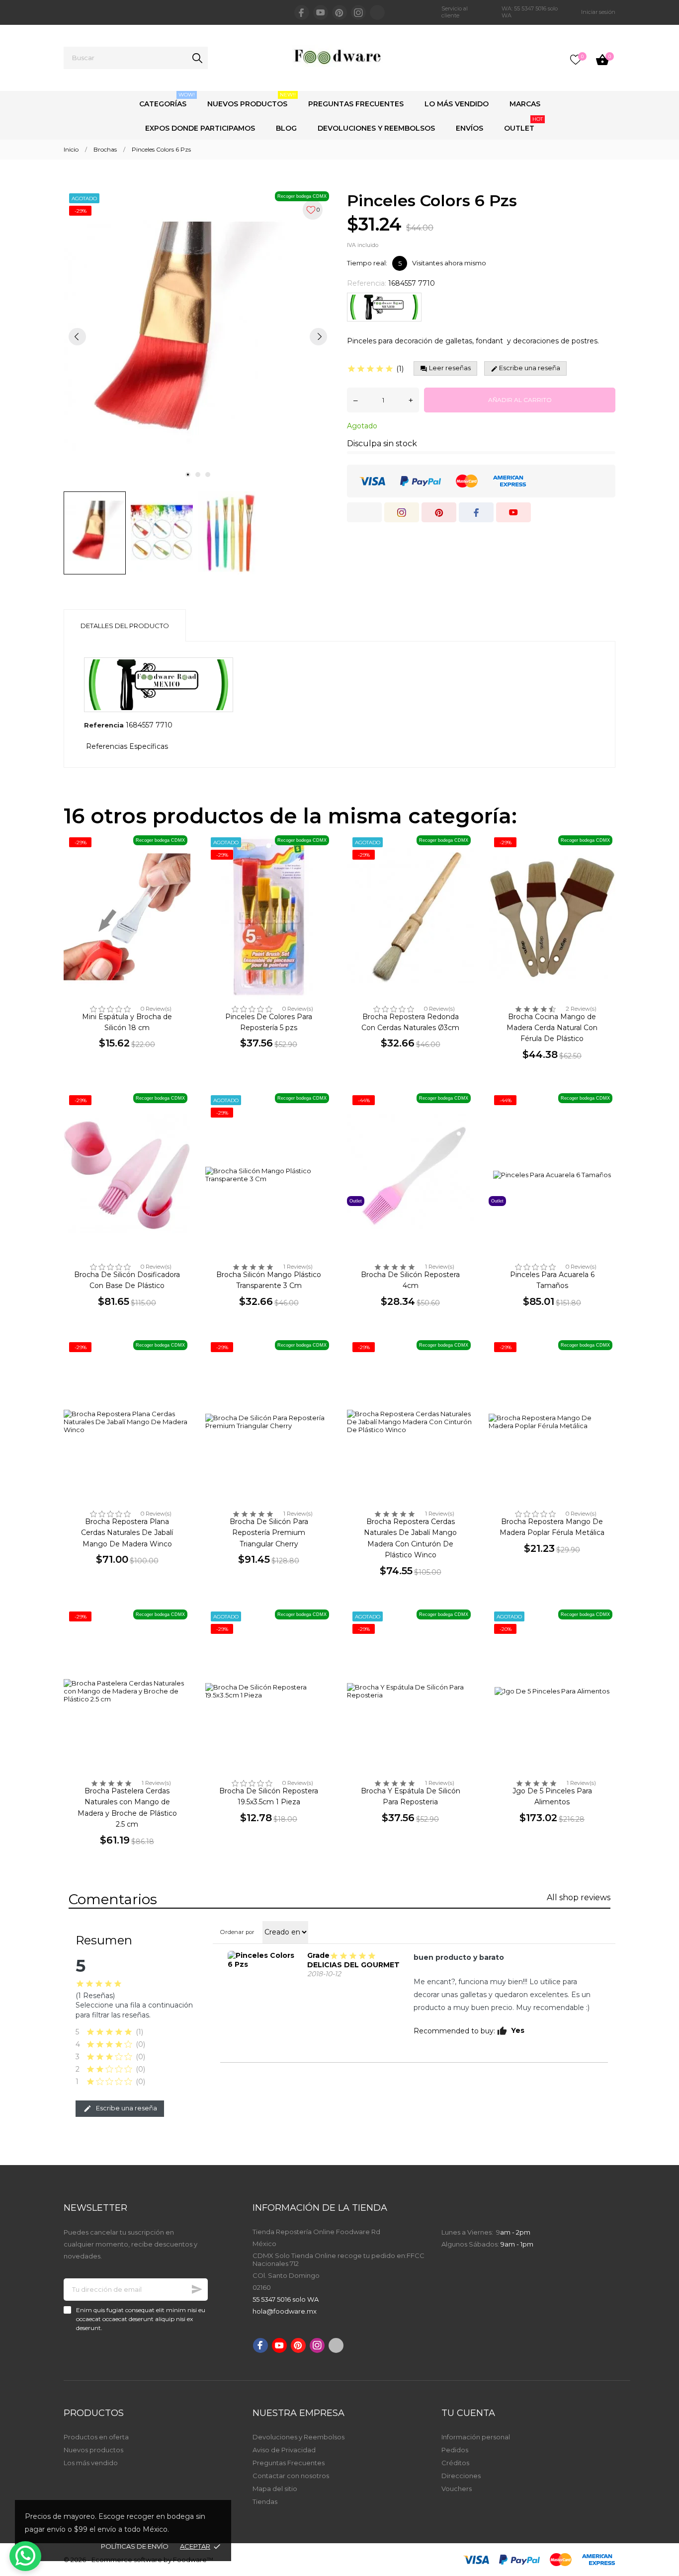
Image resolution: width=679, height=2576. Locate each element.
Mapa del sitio (275, 2489)
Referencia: (367, 283)
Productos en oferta (96, 2437)
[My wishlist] (576, 60)
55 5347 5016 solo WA (286, 2299)
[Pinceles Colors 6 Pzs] (262, 1960)
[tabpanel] (198, 336)
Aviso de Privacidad (284, 2450)
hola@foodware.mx (285, 2311)
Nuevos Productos (252, 100)
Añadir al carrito (520, 400)
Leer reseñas (449, 368)
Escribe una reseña (126, 2108)
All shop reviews (579, 1897)
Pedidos (455, 2450)
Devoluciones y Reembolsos (376, 128)
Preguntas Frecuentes (356, 104)
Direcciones (461, 2476)
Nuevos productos (93, 2450)
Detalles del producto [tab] (125, 626)
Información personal (476, 2437)
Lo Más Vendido (457, 104)
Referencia (104, 725)
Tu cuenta (468, 2413)
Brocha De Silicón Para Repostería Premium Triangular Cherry (269, 1533)
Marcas (525, 104)
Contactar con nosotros (291, 2476)
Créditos (455, 2463)
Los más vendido (91, 2463)
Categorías (167, 100)
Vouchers (457, 2489)
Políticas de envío (135, 2546)
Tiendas (265, 2501)
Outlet (523, 124)
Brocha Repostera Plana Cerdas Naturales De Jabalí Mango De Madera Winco (127, 1533)
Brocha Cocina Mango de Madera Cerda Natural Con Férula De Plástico (552, 1028)
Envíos (469, 128)
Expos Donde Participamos (200, 128)
